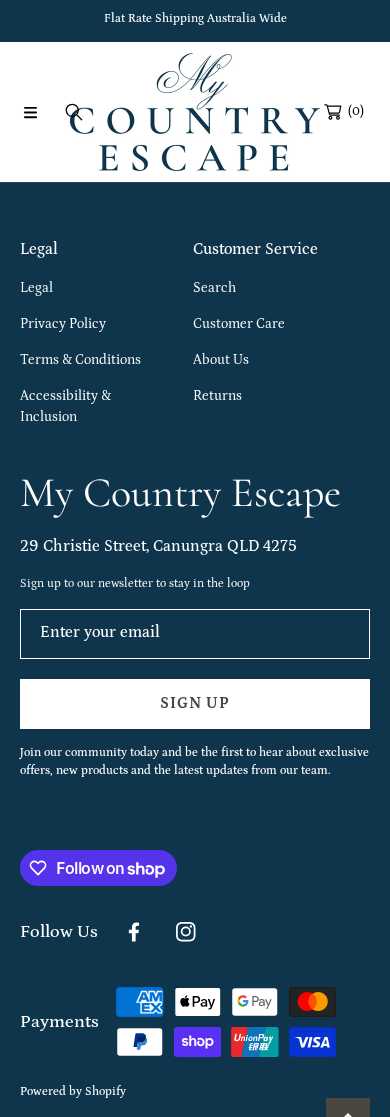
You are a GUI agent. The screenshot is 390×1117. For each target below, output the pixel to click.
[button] (30, 112)
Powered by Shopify (73, 1091)
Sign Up (195, 703)
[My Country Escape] (195, 112)
